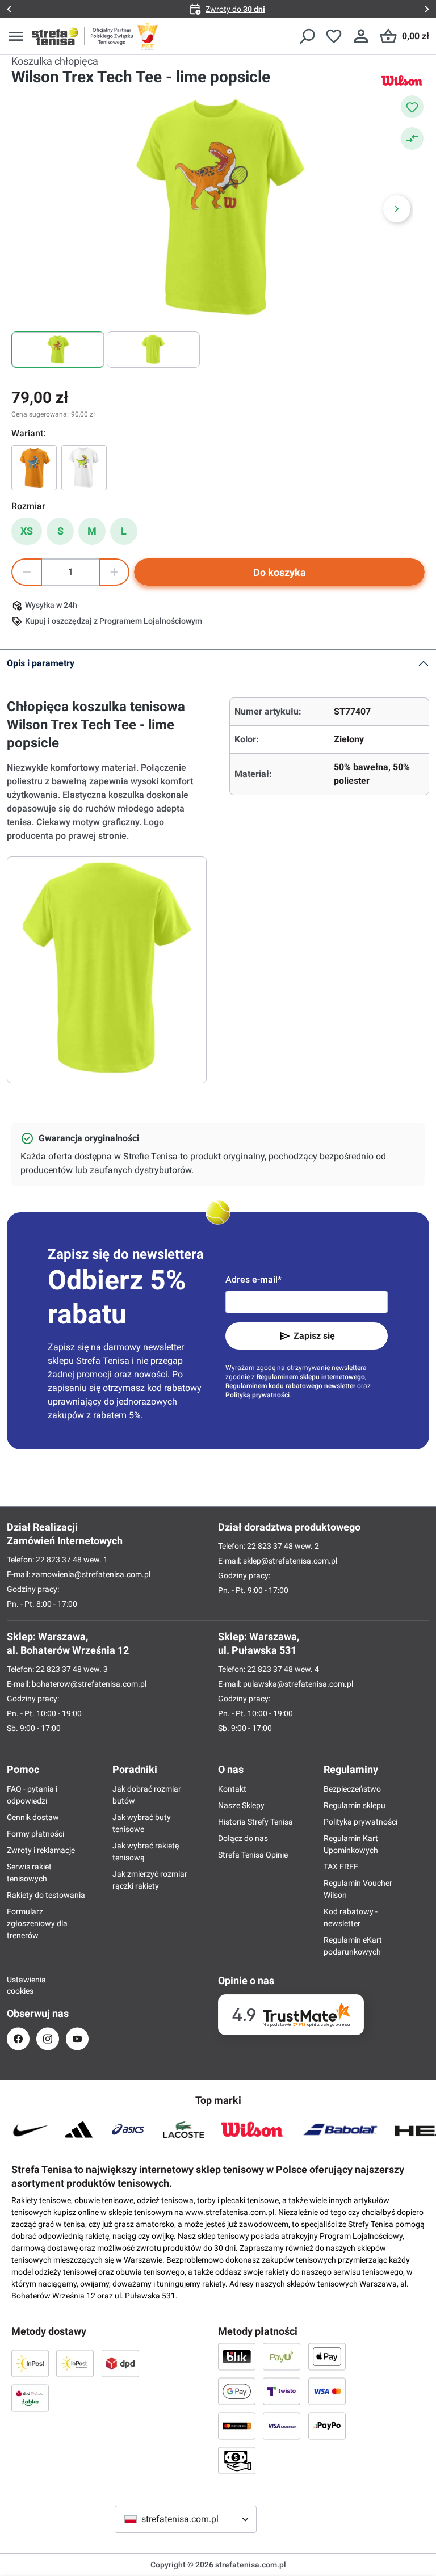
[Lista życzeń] (334, 36)
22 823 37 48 (59, 1560)
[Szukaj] (307, 36)
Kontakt (232, 1789)
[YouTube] (77, 2039)
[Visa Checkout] (282, 2426)
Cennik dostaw (33, 1817)
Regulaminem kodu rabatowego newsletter (290, 1386)
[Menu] (16, 36)
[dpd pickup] (30, 2398)
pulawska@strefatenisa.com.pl (298, 1684)
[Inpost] (30, 2363)
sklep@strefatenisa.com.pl (290, 1561)
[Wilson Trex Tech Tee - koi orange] (34, 468)
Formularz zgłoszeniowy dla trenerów (37, 1923)
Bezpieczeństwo (352, 1789)
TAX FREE (341, 1867)
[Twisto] (282, 2391)
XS (27, 531)
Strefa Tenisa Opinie (253, 1855)
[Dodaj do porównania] (412, 138)
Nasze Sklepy (241, 1805)
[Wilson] (402, 80)
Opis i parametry (41, 663)
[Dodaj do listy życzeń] (412, 107)
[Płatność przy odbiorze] (237, 2460)
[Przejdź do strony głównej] (55, 36)
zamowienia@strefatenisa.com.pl (91, 1574)
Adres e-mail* (253, 1279)
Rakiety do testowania (46, 1895)
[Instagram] (48, 2039)
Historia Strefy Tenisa (255, 1822)
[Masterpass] (237, 2426)
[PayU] (282, 2356)
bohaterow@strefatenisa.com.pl (89, 1684)
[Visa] (327, 2391)
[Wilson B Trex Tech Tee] (84, 468)
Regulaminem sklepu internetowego (311, 1377)
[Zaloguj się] (361, 36)
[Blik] (237, 2356)
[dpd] (120, 2363)
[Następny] (397, 209)
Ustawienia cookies (18, 1985)
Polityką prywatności (257, 1395)
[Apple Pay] (327, 2356)
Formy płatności (35, 1834)
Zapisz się (314, 1336)
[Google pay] (237, 2391)
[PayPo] (327, 2426)
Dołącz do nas (243, 1838)
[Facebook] (18, 2039)
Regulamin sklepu (355, 1805)
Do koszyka (280, 572)
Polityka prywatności (360, 1822)
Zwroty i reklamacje (41, 1850)
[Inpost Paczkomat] (75, 2363)
